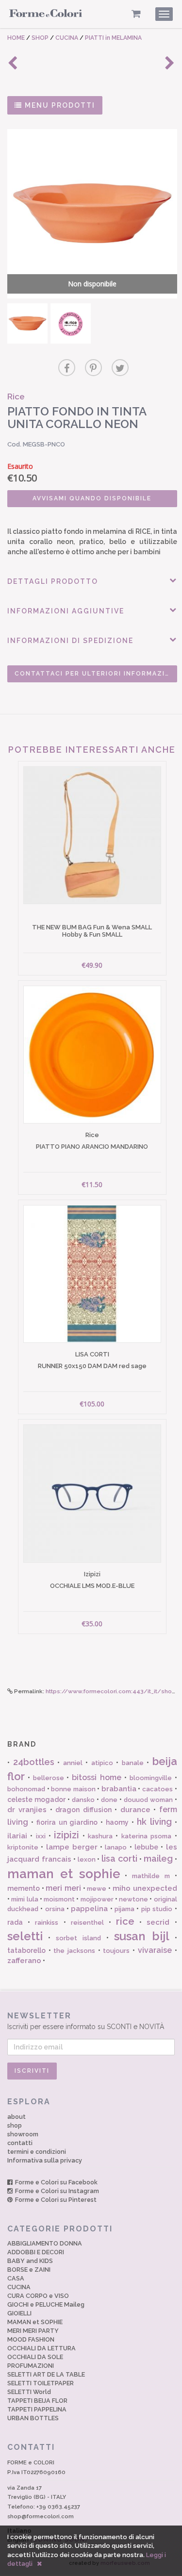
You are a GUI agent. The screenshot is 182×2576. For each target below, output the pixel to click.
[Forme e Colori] (46, 16)
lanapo (116, 1847)
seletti (25, 1936)
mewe (97, 1889)
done (109, 1800)
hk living (154, 1822)
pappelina (89, 1909)
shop (15, 2125)
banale (133, 1763)
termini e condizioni (37, 2152)
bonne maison (73, 1789)
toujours (116, 1951)
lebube (146, 1847)
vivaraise (155, 1950)
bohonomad (26, 1789)
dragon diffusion (83, 1810)
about (17, 2117)
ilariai (17, 1836)
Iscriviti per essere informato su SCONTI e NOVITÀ (86, 2021)
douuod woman (148, 1800)
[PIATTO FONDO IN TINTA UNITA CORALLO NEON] (27, 323)
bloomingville (151, 1778)
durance (135, 1810)
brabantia (119, 1789)
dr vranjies (27, 1810)
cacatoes (157, 1789)
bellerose (49, 1778)
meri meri (63, 1888)
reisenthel (87, 1923)
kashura (100, 1836)
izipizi (66, 1835)
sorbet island (78, 1938)
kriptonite (23, 1847)
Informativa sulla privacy (45, 2160)
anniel (73, 1763)
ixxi (41, 1836)
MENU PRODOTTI (59, 105)
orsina (55, 1909)
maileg (158, 1858)
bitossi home (97, 1777)
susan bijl (142, 1936)
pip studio (157, 1909)
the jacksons (74, 1951)
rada (15, 1922)
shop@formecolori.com (41, 2516)
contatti (20, 2143)
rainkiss (47, 1923)
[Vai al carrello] (136, 14)
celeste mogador (36, 1800)
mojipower (97, 1899)
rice (125, 1921)
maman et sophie (64, 1874)
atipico (102, 1763)
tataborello (26, 1950)
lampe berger (72, 1847)
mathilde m (151, 1876)
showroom (23, 2134)
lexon (87, 1859)
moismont (59, 1899)
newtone (133, 1899)
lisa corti (119, 1858)
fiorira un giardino (67, 1822)
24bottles (34, 1762)
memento (24, 1888)
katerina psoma (146, 1836)
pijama (124, 1909)
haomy (117, 1822)
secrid (158, 1922)
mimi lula (25, 1899)
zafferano (24, 1961)
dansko (83, 1800)
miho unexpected (145, 1888)
